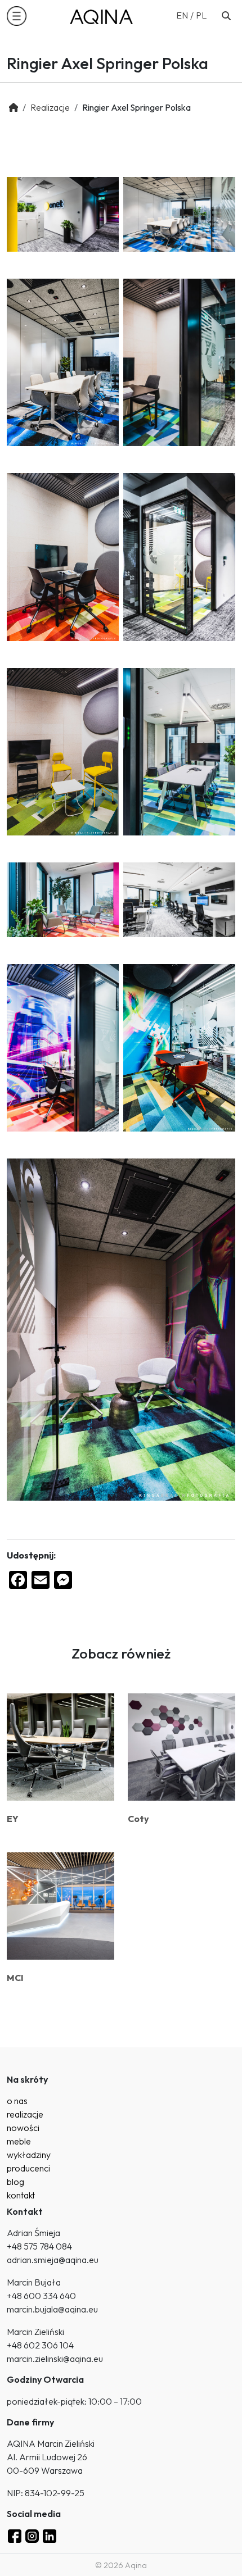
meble (19, 2141)
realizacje (25, 2114)
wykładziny (29, 2155)
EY (13, 1819)
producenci (28, 2168)
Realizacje (50, 107)
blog (15, 2182)
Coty (138, 1819)
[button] (17, 16)
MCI (15, 1978)
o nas (17, 2101)
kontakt (21, 2195)
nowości (23, 2128)
